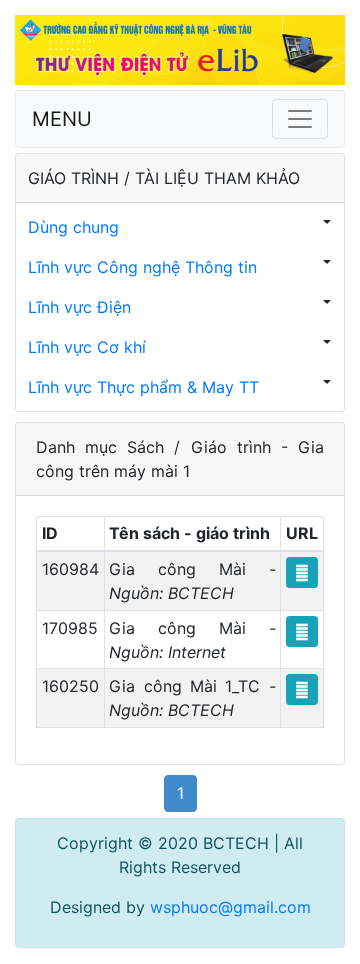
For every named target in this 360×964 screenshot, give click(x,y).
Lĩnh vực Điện (79, 307)
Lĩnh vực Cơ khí (87, 347)
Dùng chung (73, 227)
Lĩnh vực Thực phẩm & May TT (143, 387)
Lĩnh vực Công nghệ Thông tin (142, 267)
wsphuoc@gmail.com (230, 907)
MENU (62, 119)
